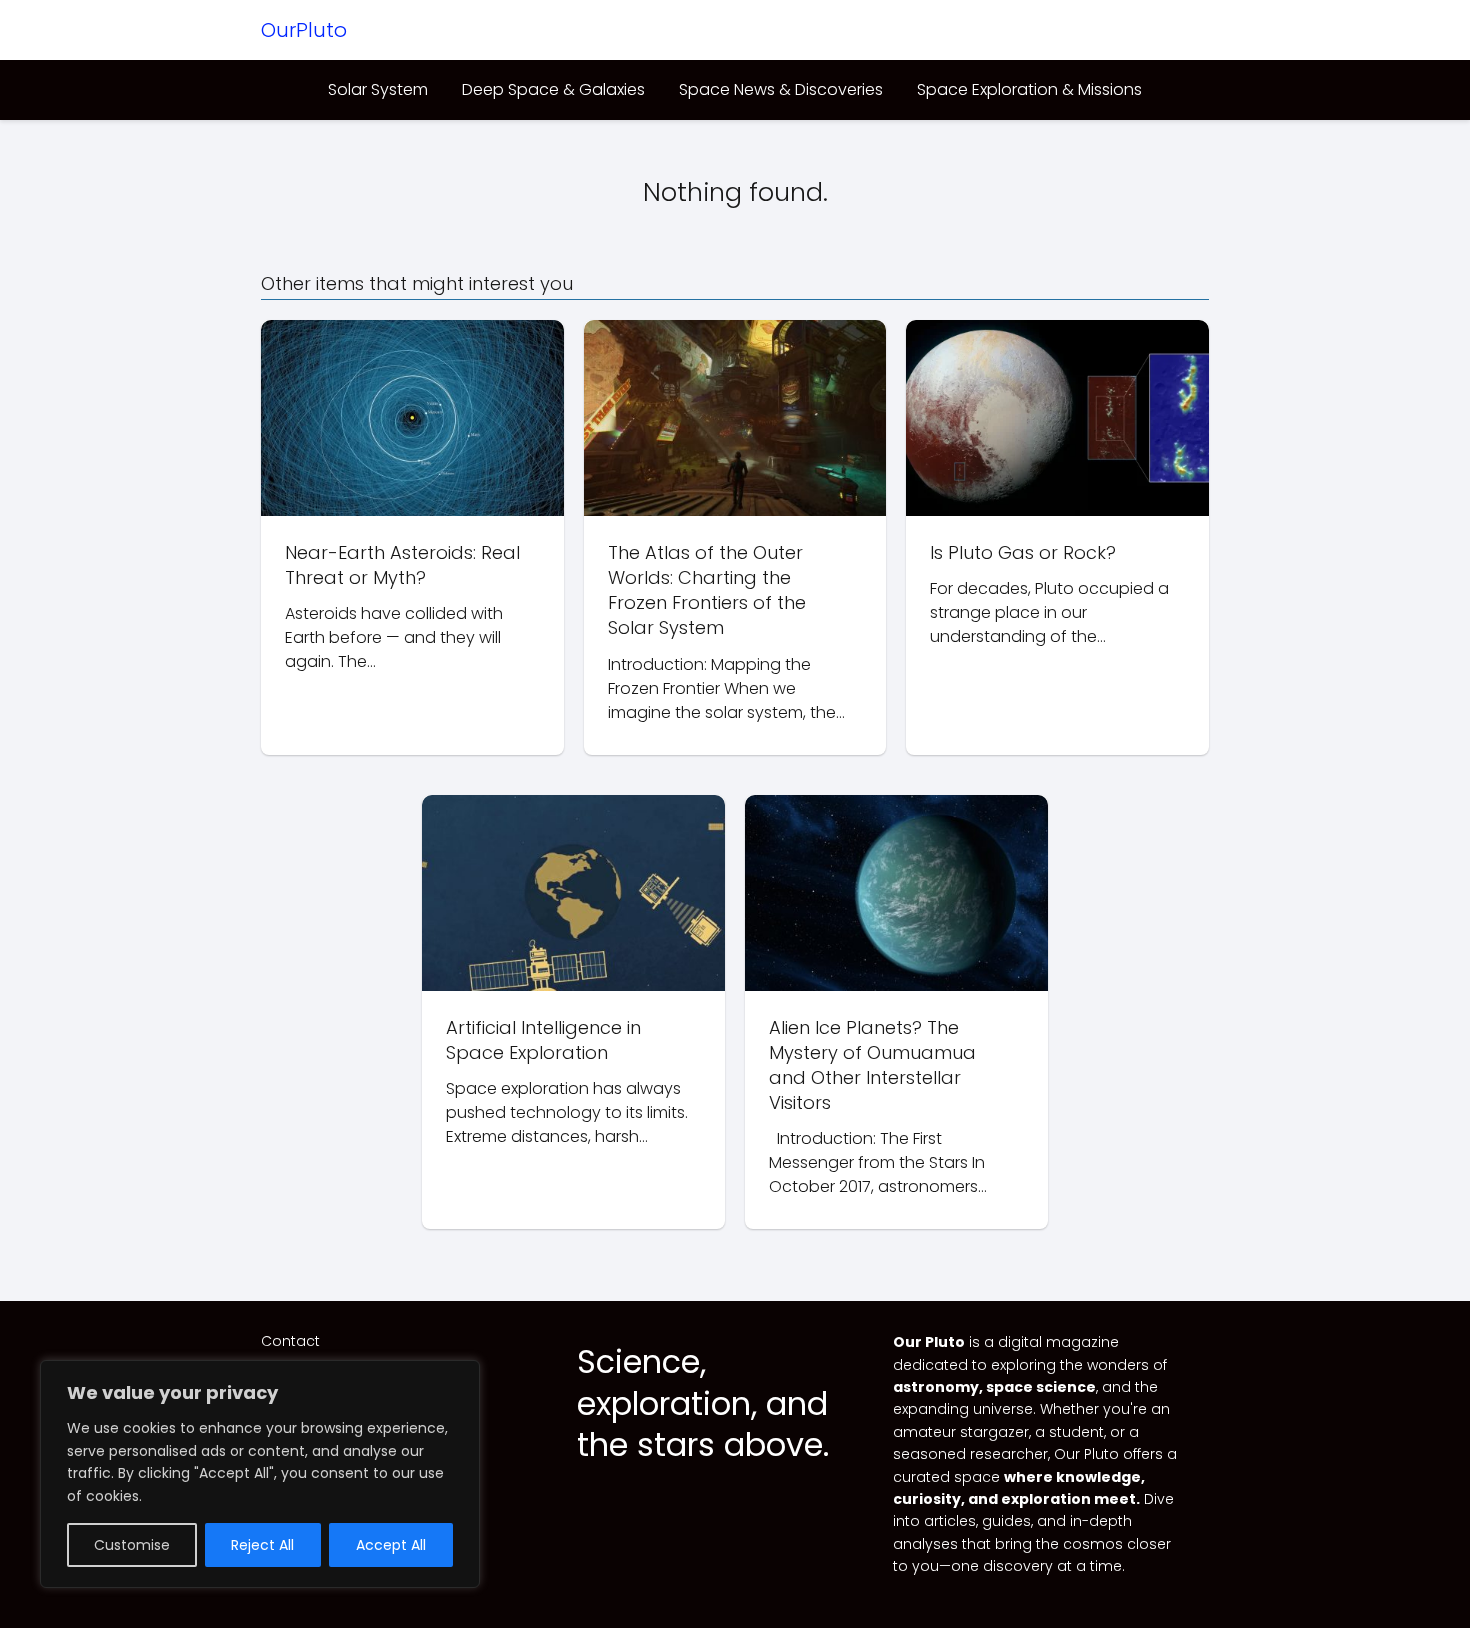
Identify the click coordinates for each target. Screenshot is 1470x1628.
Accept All (391, 1545)
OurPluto (304, 30)
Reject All (262, 1545)
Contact (290, 1341)
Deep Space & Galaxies (553, 89)
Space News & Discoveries (781, 89)
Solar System (378, 89)
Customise (132, 1545)
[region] (260, 1474)
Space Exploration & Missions (1029, 89)
